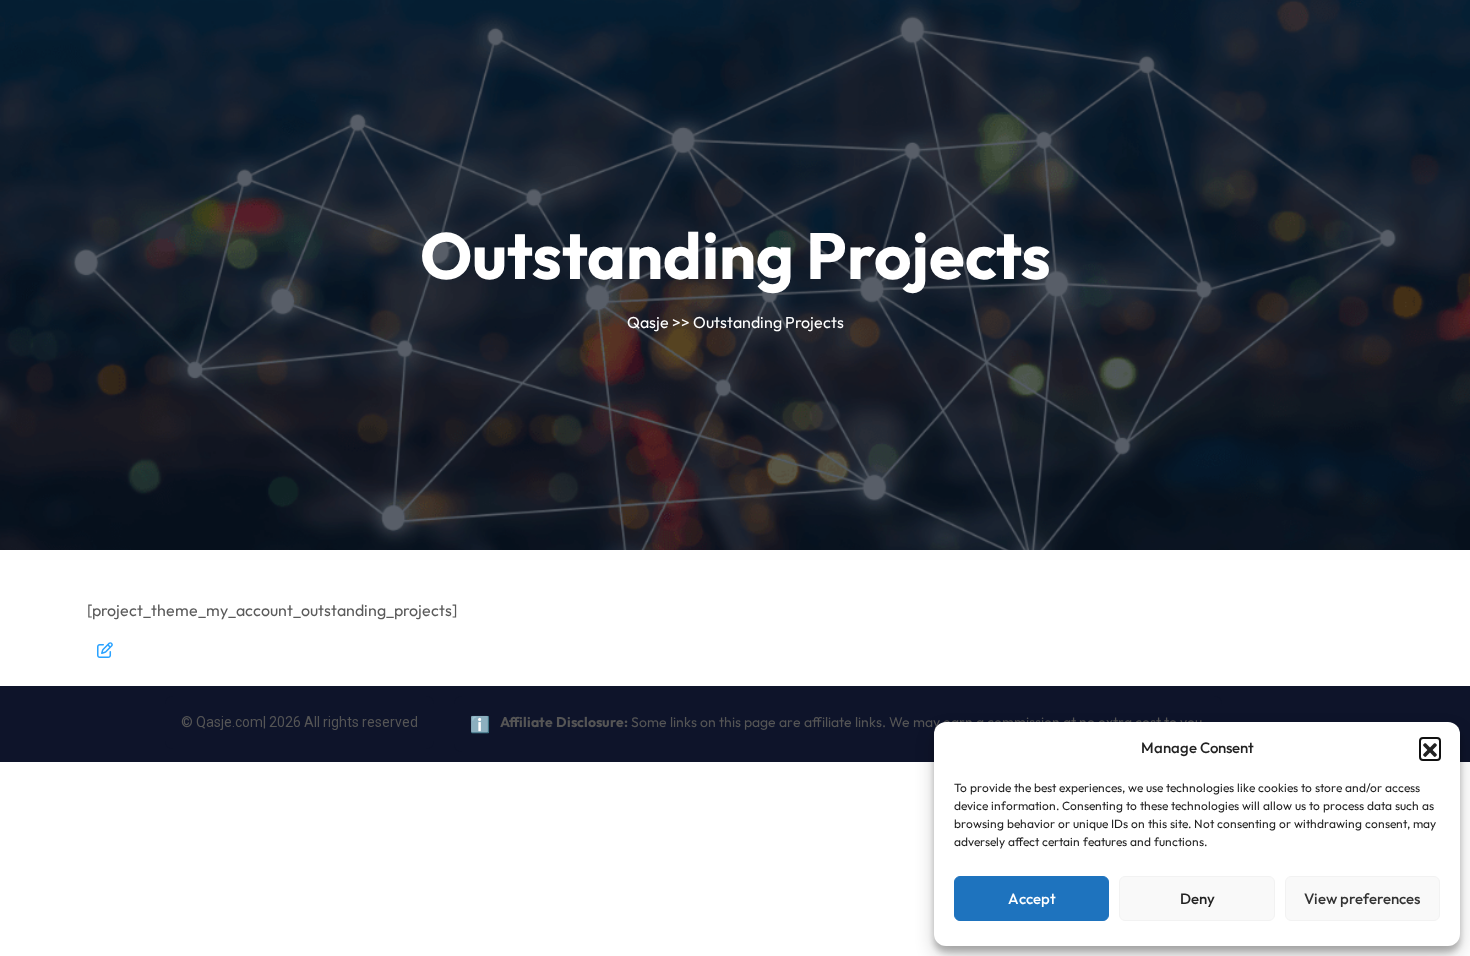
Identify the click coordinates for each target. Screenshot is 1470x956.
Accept (1032, 898)
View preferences (1362, 898)
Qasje (648, 322)
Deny (1197, 898)
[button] (1430, 748)
